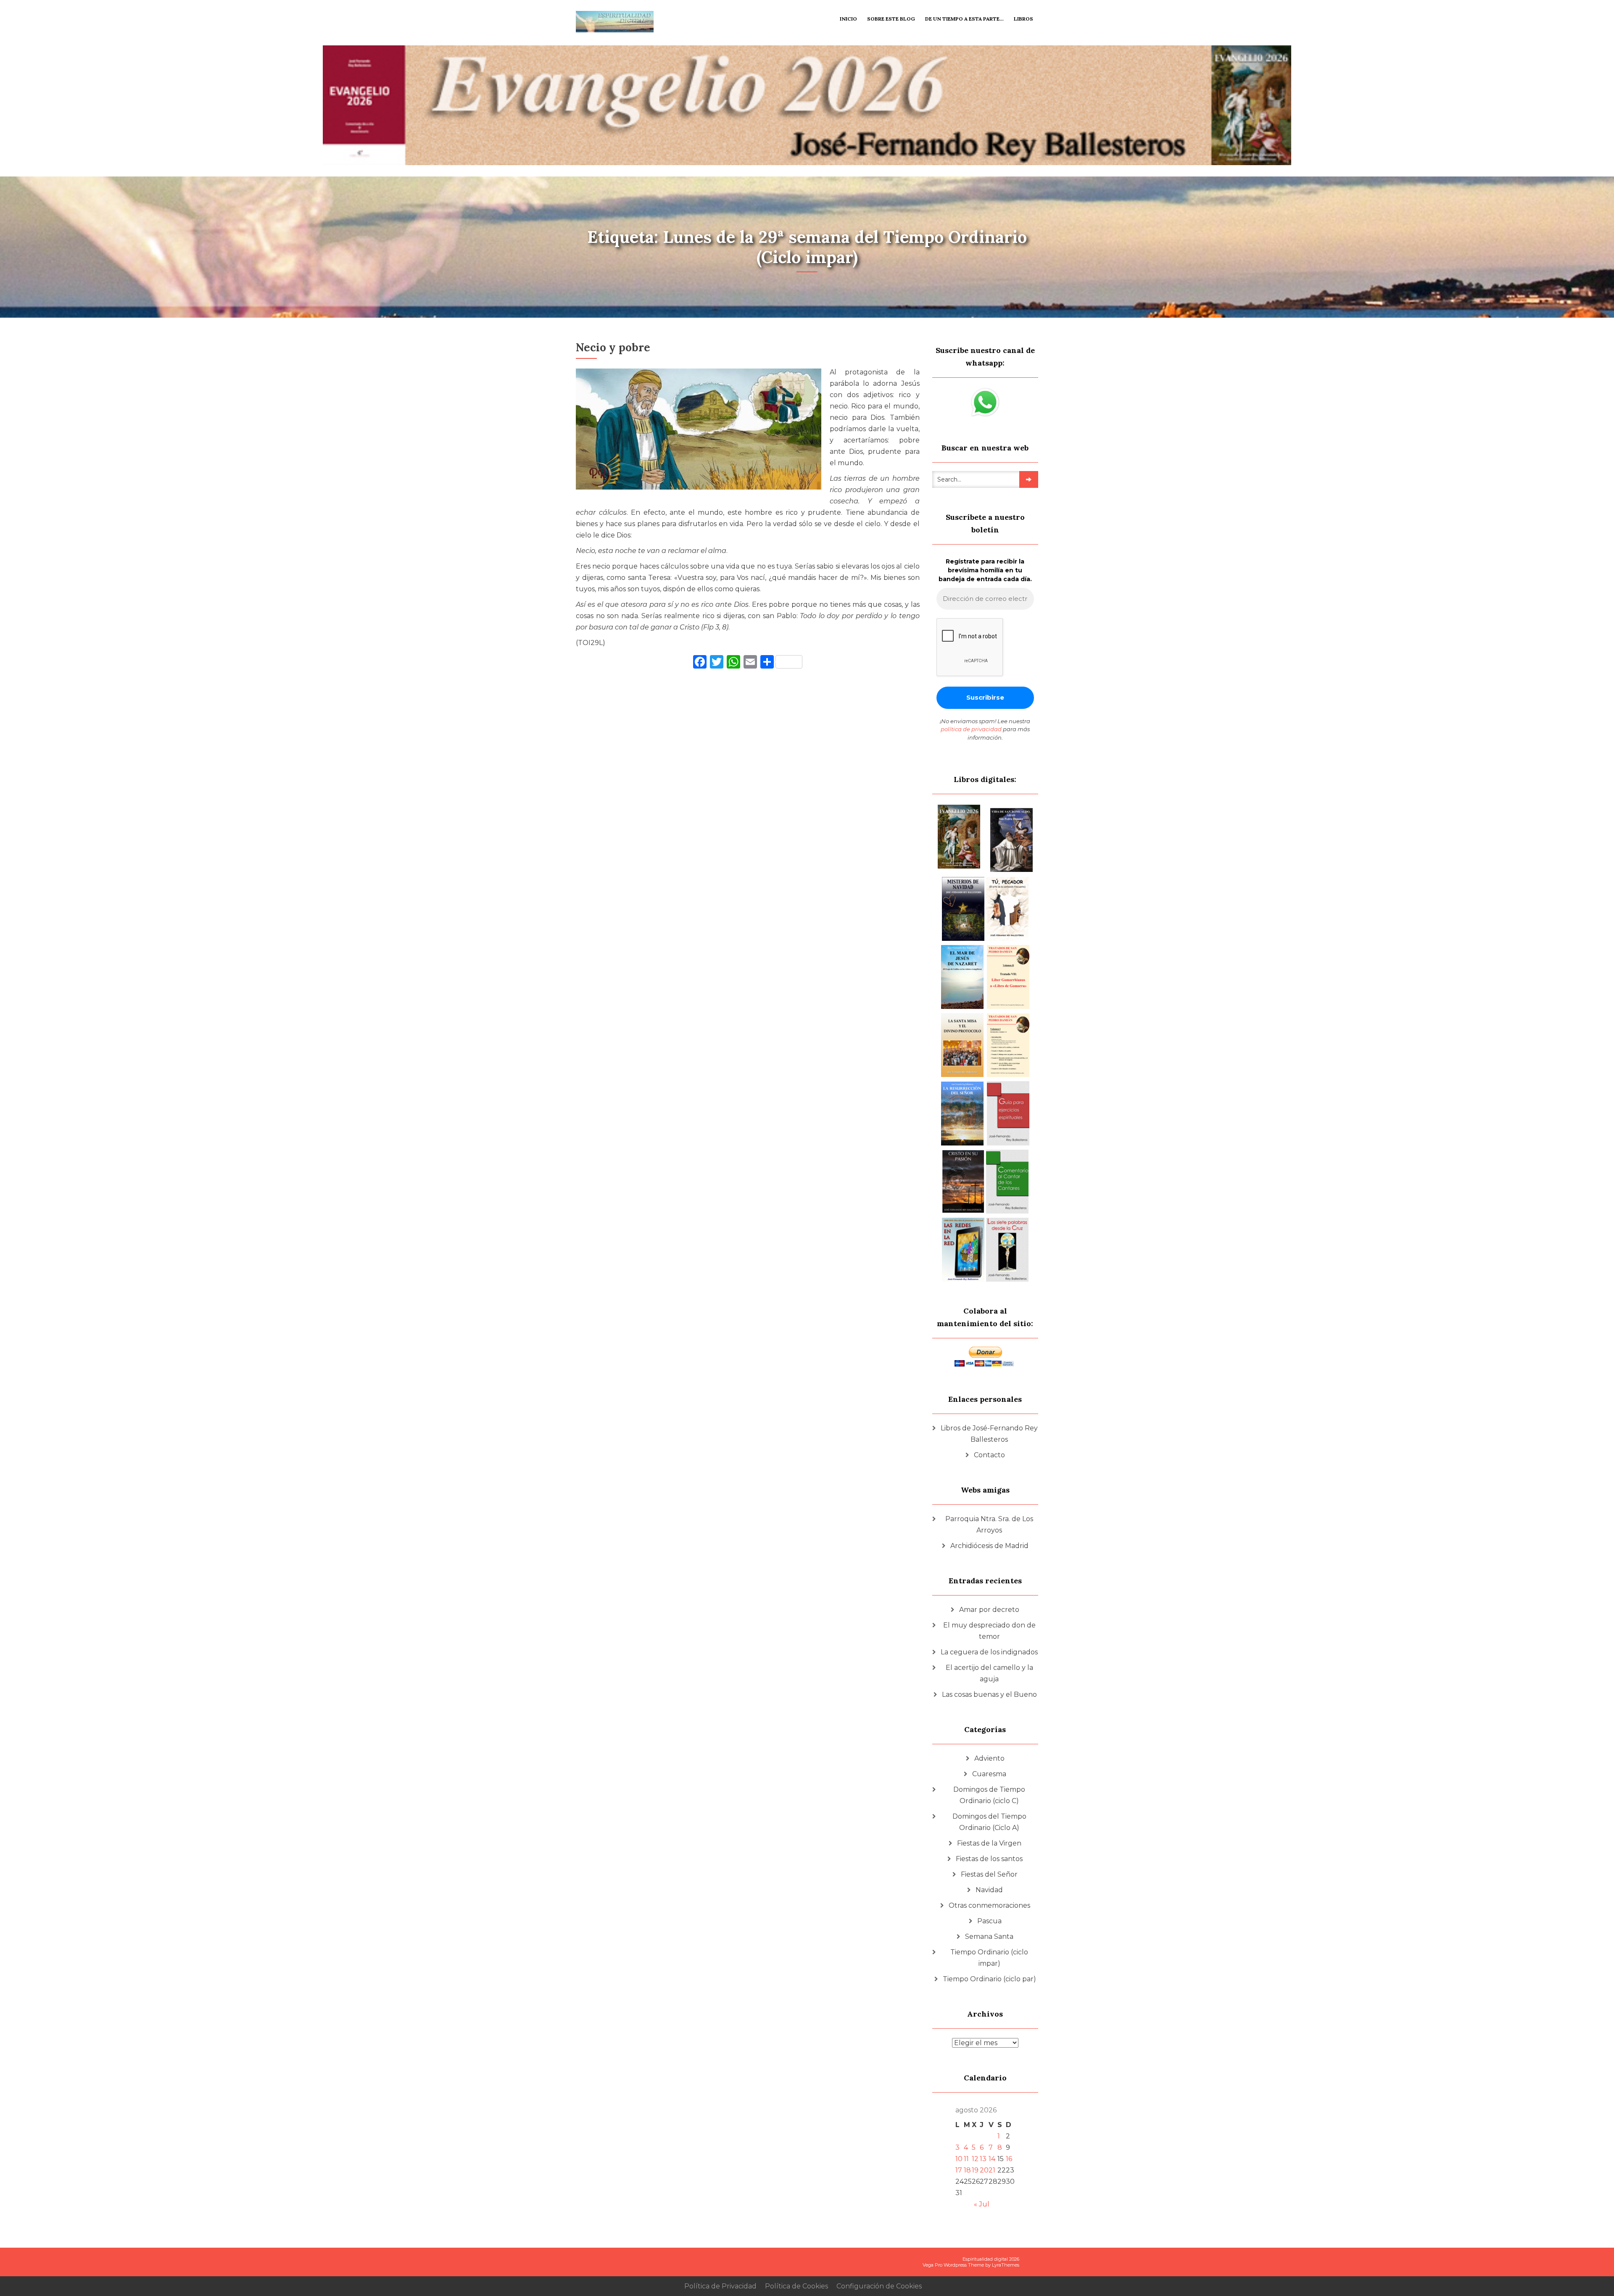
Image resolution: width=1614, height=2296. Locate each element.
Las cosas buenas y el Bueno (989, 1694)
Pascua (989, 1921)
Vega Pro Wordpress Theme (953, 2265)
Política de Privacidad (720, 2286)
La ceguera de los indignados (989, 1652)
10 (959, 2159)
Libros (1023, 19)
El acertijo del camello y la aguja (989, 1673)
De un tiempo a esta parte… (964, 19)
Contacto (989, 1455)
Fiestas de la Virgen (989, 1843)
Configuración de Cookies (879, 2286)
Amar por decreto (989, 1610)
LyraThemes (1006, 2265)
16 (1009, 2159)
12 (975, 2159)
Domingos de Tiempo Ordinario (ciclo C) (989, 1795)
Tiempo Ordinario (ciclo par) (989, 1979)
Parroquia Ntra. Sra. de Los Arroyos (989, 1525)
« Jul (982, 2204)
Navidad (989, 1890)
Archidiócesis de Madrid (989, 1546)
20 (984, 2170)
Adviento (989, 1758)
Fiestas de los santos (989, 1859)
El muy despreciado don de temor (989, 1631)
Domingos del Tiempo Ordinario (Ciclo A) (989, 1822)
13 (983, 2159)
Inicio (848, 19)
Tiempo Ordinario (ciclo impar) (989, 1958)
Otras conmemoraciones (989, 1905)
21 (992, 2170)
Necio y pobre (613, 347)
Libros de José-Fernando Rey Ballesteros (989, 1434)
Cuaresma (989, 1774)
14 (992, 2159)
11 (966, 2159)
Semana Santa (989, 1937)
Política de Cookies (796, 2286)
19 (975, 2170)
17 (959, 2170)
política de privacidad (971, 729)
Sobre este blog (891, 19)
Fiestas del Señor (989, 1874)
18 (967, 2170)
